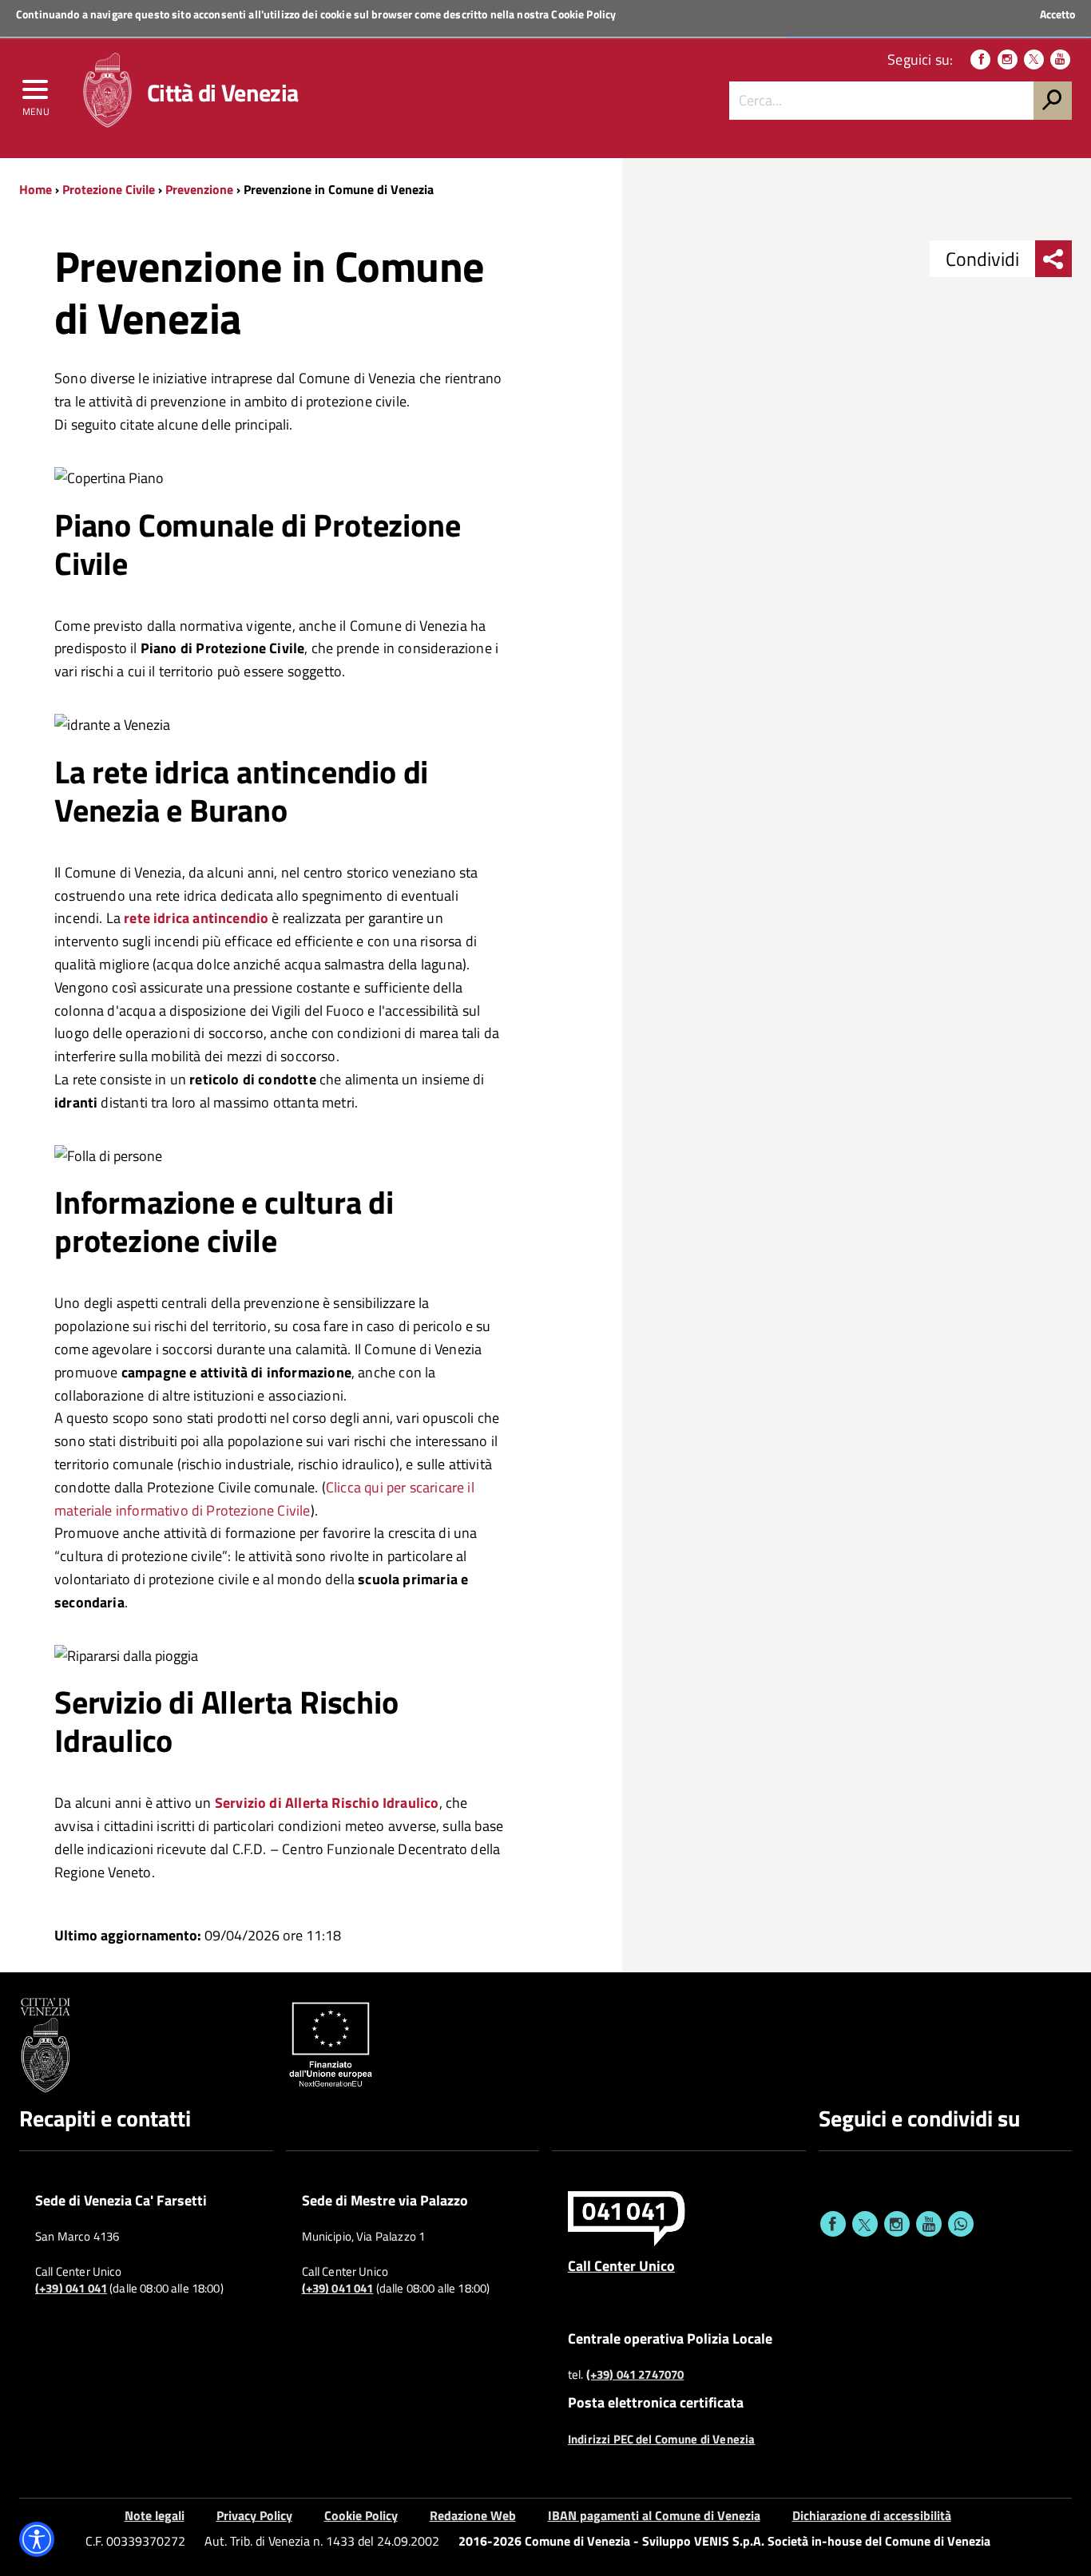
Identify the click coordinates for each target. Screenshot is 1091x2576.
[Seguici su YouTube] (1060, 59)
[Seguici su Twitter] (1034, 59)
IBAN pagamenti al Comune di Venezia (654, 2515)
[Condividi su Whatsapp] (961, 2224)
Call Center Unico (621, 2265)
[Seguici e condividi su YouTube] (929, 2224)
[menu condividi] (1053, 259)
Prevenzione (199, 189)
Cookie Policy (583, 14)
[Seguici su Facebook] (980, 59)
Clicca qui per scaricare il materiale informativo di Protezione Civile (264, 1499)
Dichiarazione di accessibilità (872, 2515)
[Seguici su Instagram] (1008, 59)
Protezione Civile (109, 189)
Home (36, 189)
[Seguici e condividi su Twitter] (865, 2224)
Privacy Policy (254, 2515)
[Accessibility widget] (37, 2539)
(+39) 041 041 (71, 2289)
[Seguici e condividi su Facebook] (833, 2224)
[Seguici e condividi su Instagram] (897, 2224)
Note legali (155, 2515)
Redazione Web (473, 2515)
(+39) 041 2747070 (635, 2375)
